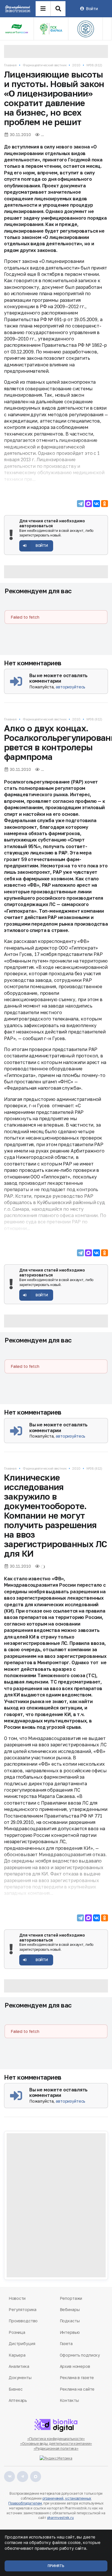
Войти (92, 9)
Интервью (70, 2332)
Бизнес (16, 2389)
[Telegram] (80, 504)
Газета (66, 2344)
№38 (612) (94, 65)
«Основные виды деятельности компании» (56, 2444)
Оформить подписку (80, 2355)
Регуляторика (23, 2309)
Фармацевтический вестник (45, 65)
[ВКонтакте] (96, 504)
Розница (17, 2332)
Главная (10, 65)
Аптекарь (18, 2400)
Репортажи (71, 2298)
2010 (76, 65)
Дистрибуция (22, 2344)
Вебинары (70, 2309)
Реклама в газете (77, 2378)
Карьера (17, 2355)
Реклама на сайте (77, 2389)
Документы (20, 2378)
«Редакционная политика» (56, 2448)
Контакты (69, 2400)
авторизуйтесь (71, 687)
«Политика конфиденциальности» (56, 2439)
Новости (17, 2298)
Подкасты (70, 2321)
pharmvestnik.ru (60, 2518)
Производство (23, 2321)
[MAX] (88, 504)
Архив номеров (75, 2366)
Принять (56, 2566)
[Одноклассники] (105, 504)
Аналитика (19, 2366)
